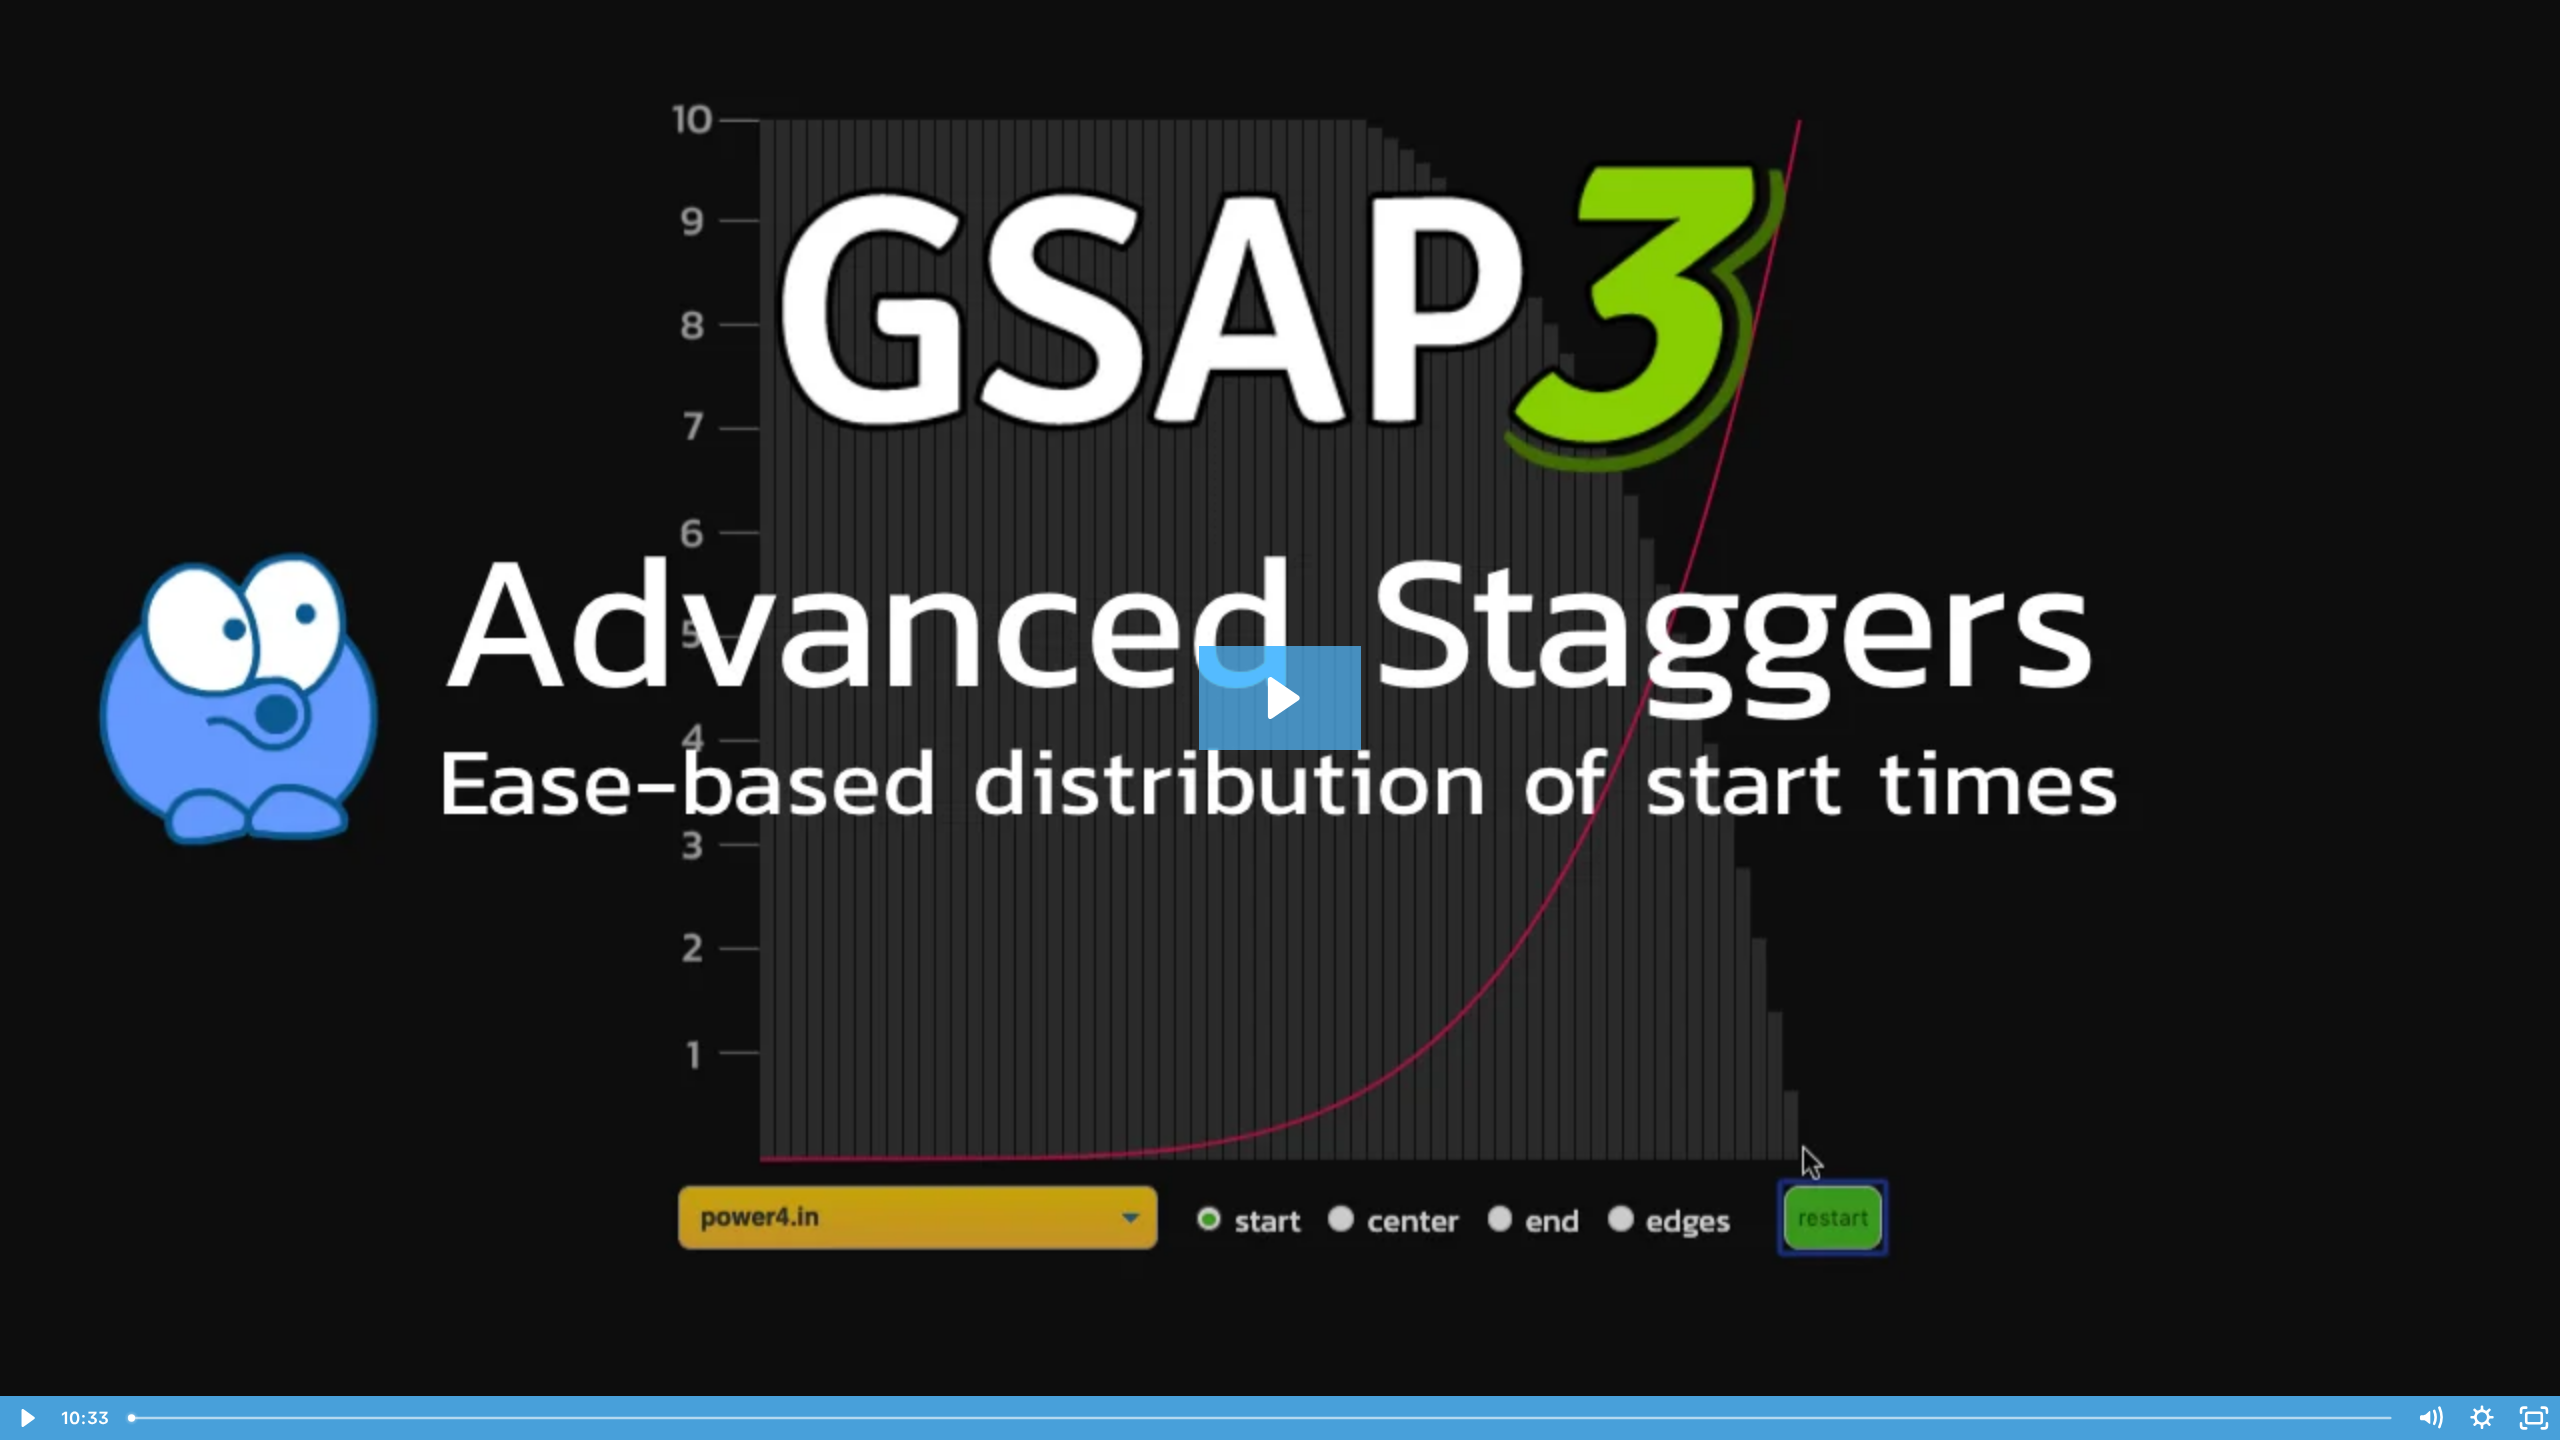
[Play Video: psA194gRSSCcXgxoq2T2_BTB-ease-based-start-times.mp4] (1280, 698)
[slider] (1261, 1418)
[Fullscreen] (2534, 1418)
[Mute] (2430, 1418)
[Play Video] (26, 1418)
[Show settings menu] (2482, 1418)
